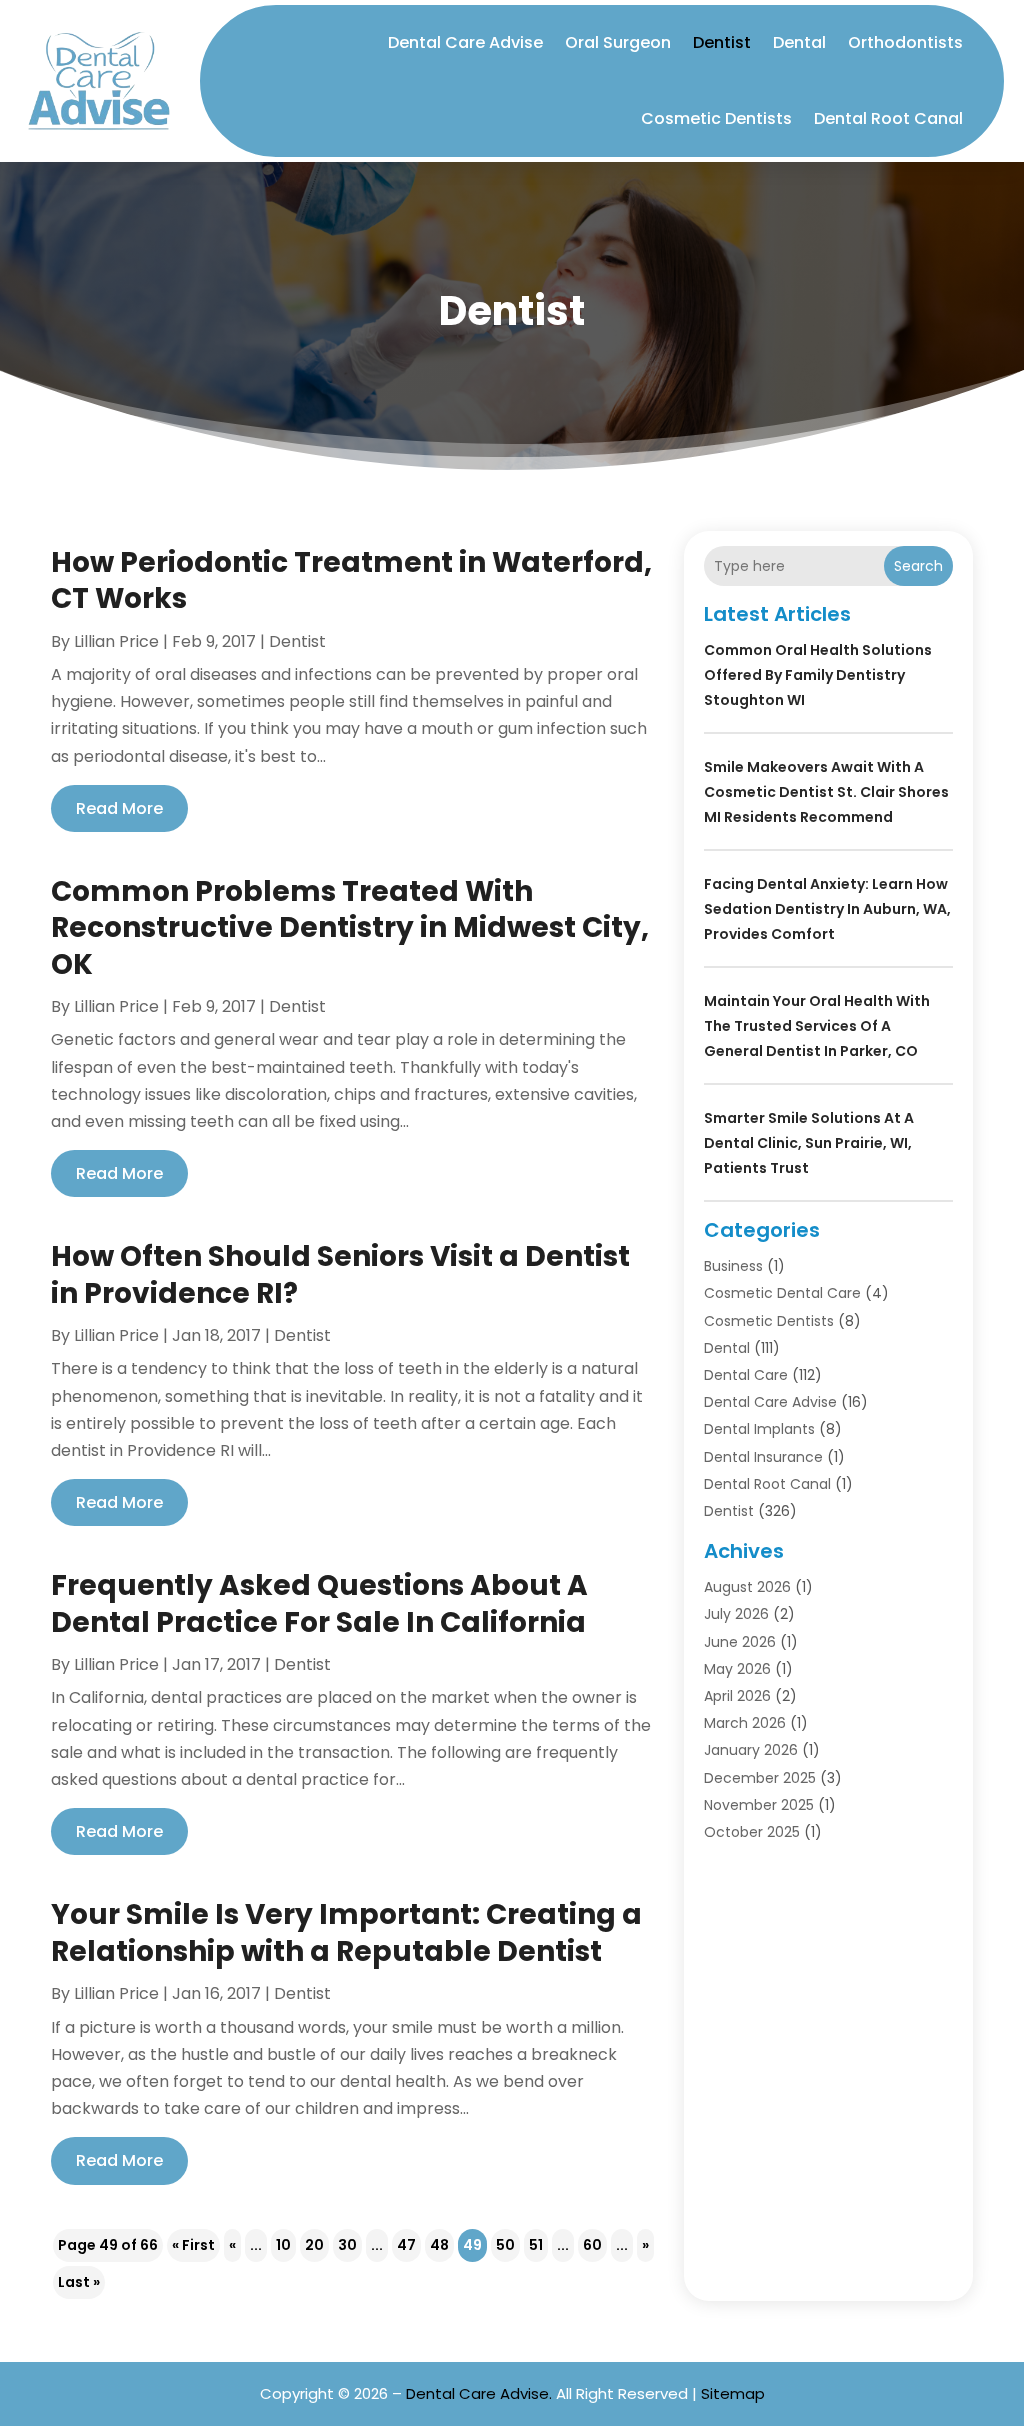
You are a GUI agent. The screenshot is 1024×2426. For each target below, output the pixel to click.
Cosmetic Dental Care (782, 1293)
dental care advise (770, 1402)
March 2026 (745, 1723)
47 (406, 2245)
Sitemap (733, 2393)
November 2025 (759, 1805)
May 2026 (737, 1669)
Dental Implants (759, 1429)
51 (536, 2245)
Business (733, 1266)
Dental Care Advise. (479, 2393)
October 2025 (752, 1832)
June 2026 (740, 1642)
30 (347, 2245)
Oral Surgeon (618, 42)
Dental (799, 42)
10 (283, 2245)
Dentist (722, 42)
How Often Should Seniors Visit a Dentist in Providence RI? (340, 1274)
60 (592, 2245)
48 (439, 2245)
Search (918, 566)
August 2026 (747, 1587)
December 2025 (760, 1778)
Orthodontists (905, 42)
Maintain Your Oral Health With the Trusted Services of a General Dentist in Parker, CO (817, 1026)
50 (505, 2245)
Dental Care (746, 1375)
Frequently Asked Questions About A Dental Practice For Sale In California (319, 1603)
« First (193, 2245)
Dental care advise (465, 42)
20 (314, 2245)
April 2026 (737, 1696)
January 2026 (751, 1750)
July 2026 (736, 1614)
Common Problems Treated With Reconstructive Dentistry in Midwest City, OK (350, 928)
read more (119, 808)
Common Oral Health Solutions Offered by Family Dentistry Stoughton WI (818, 675)
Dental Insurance (763, 1457)
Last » (79, 2282)
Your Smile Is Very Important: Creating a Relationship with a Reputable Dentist (346, 1932)
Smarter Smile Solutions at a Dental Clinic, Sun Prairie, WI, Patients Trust (809, 1143)
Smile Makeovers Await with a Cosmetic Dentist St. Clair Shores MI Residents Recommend (826, 792)
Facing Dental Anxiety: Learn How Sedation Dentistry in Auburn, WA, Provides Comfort (827, 909)
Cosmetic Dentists (716, 118)
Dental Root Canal (888, 118)
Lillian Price (116, 641)
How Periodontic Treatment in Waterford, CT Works (351, 580)
